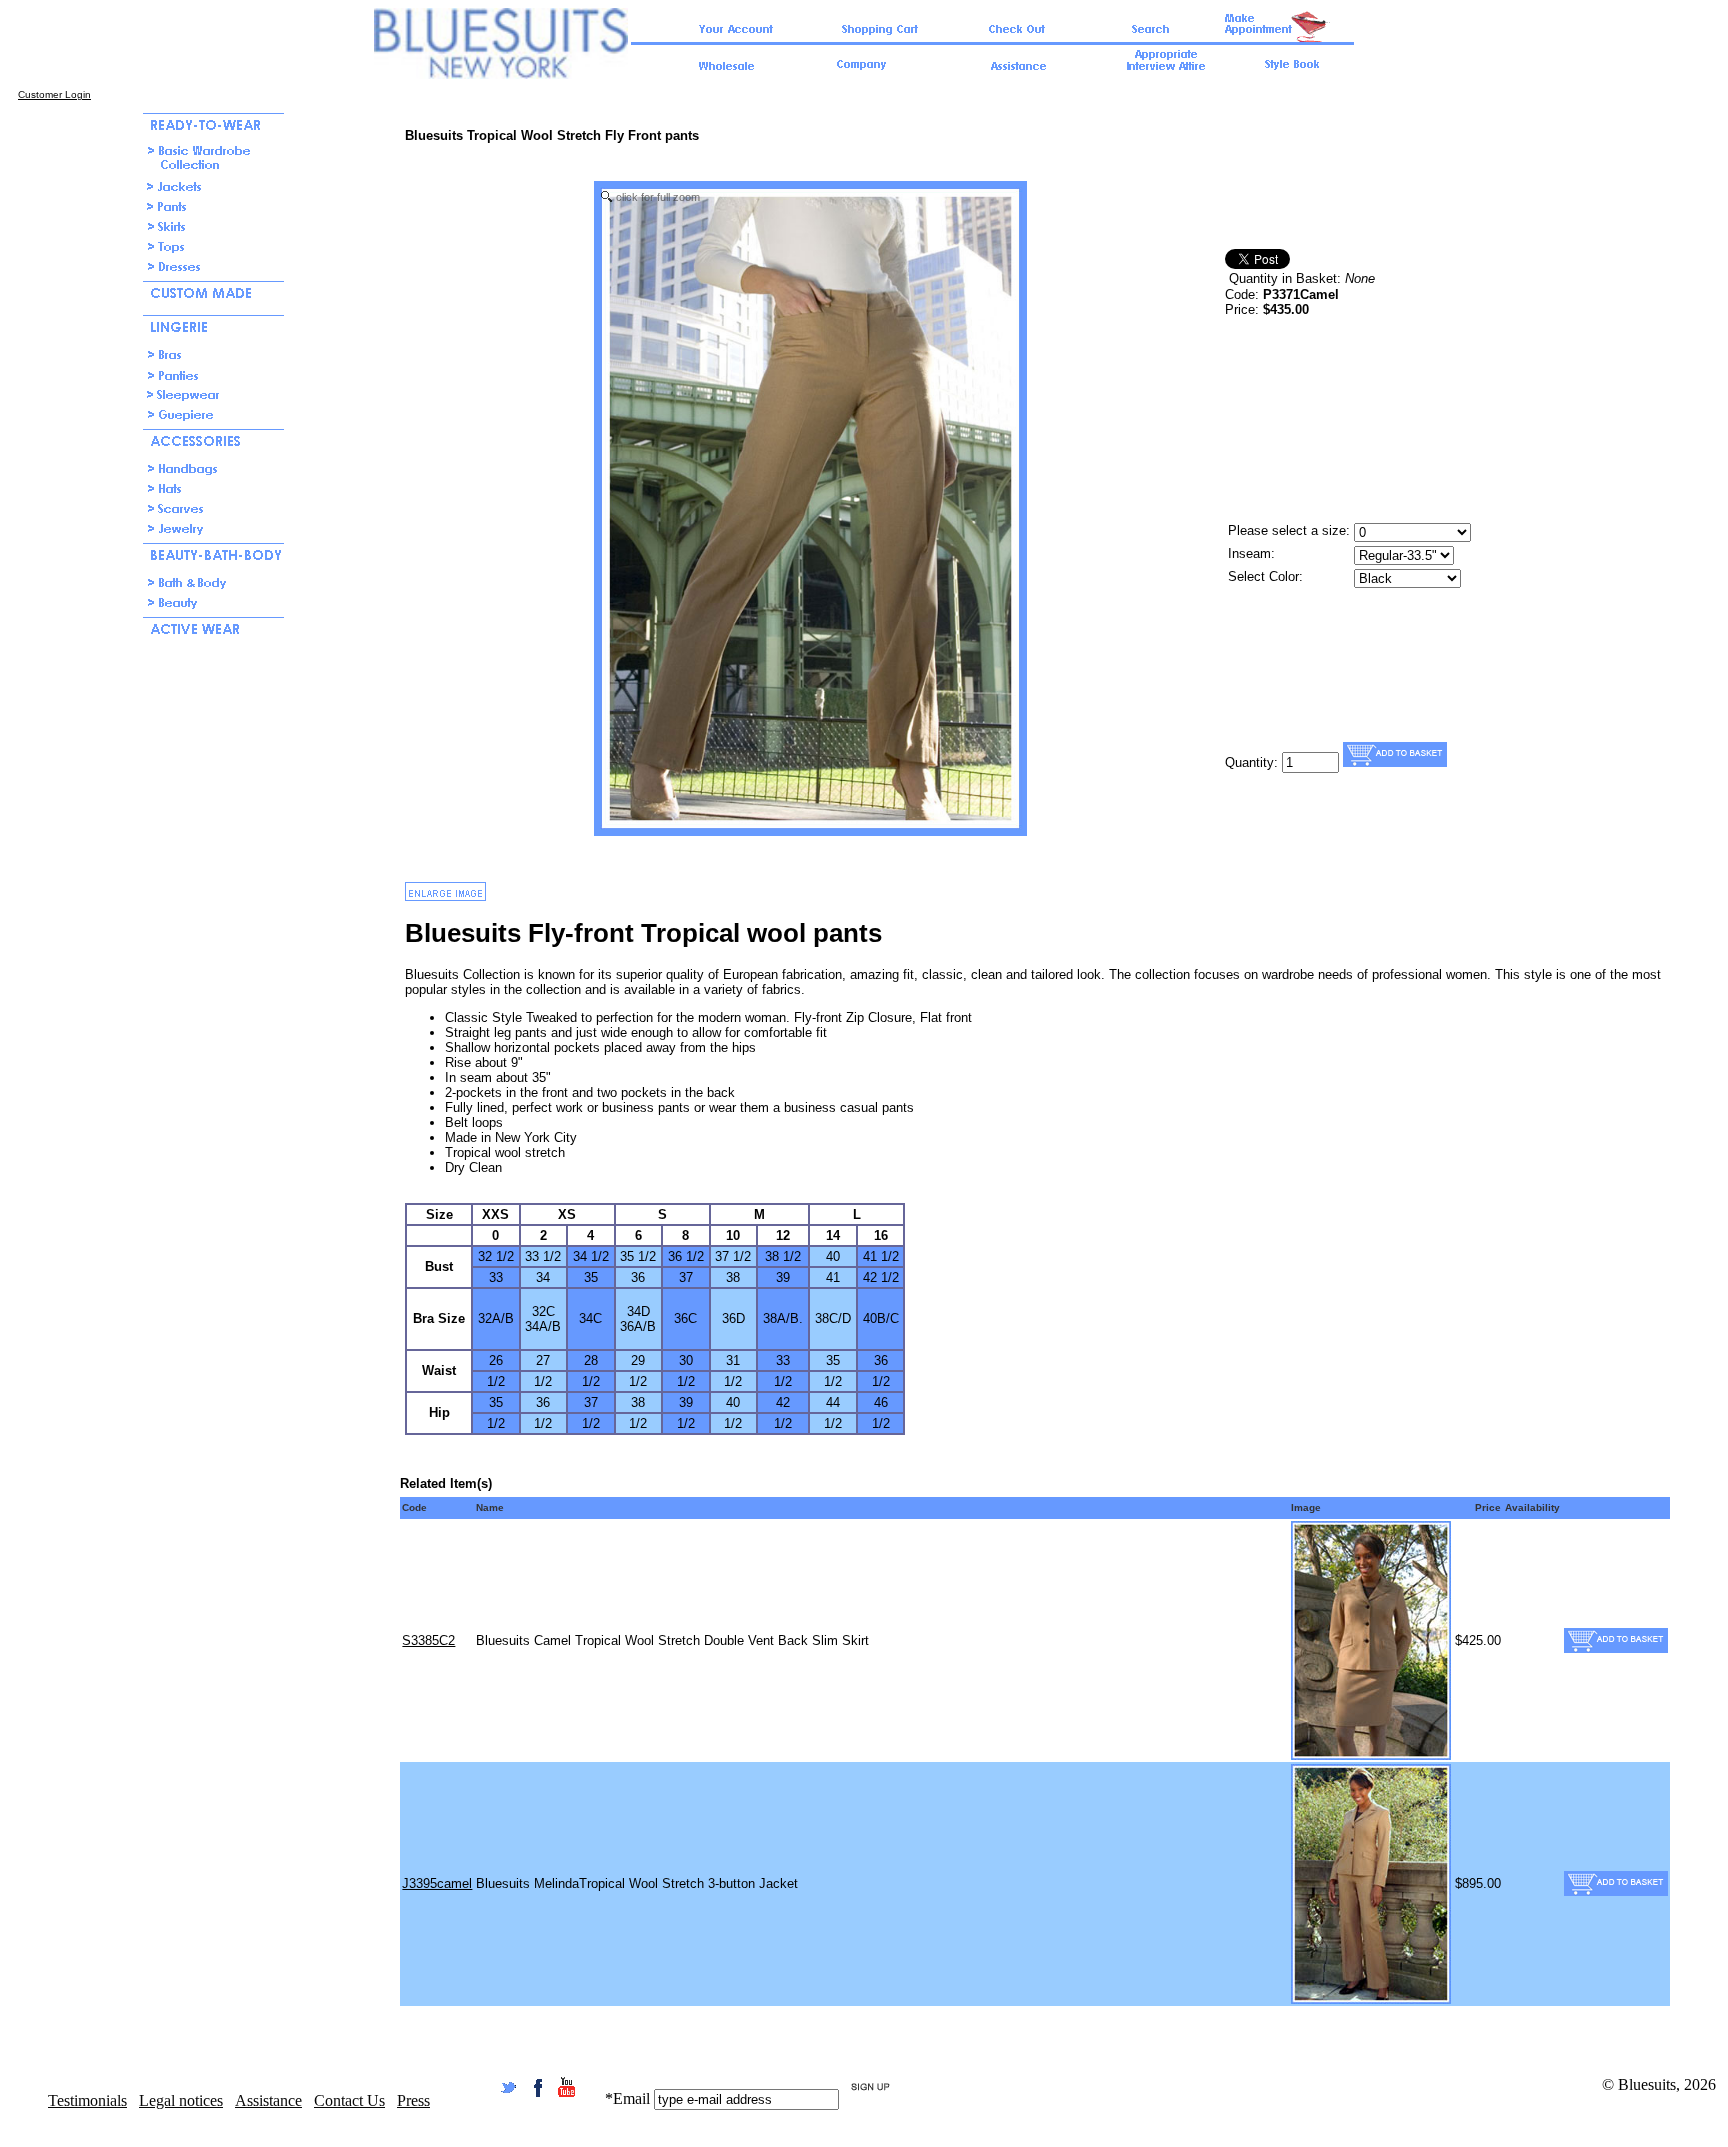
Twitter (508, 2087)
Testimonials (87, 2100)
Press (413, 2100)
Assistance (268, 2100)
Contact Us (349, 2100)
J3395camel (437, 1883)
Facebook (537, 2087)
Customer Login (54, 94)
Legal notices (181, 2100)
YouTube (566, 2087)
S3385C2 (428, 1640)
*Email (627, 2098)
